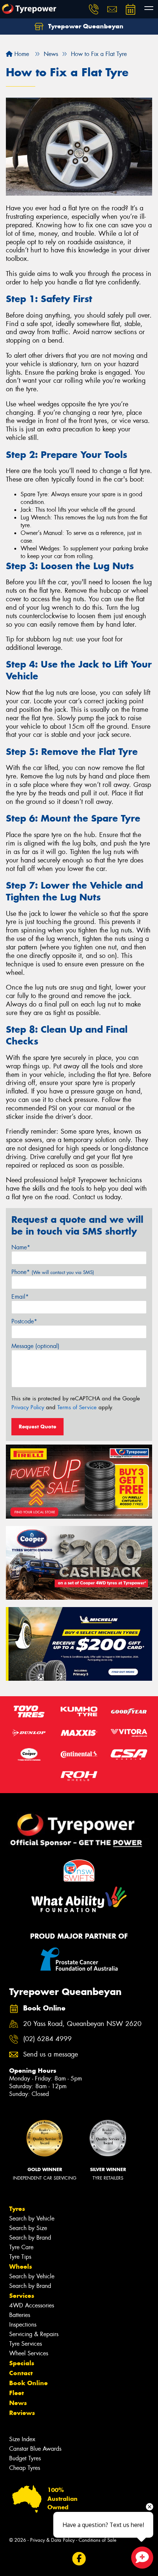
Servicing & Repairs (34, 2334)
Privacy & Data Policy (52, 2540)
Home (21, 54)
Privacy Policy (28, 1407)
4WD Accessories (32, 2305)
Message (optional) (35, 1346)
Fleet (17, 2393)
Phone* (53, 1272)
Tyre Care (21, 2247)
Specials (22, 2363)
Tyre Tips (20, 2257)
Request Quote (37, 1427)
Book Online (28, 2383)
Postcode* (24, 1321)
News (18, 2403)
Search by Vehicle (32, 2218)
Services (22, 2296)
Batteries (20, 2315)
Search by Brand (30, 2238)
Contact (21, 2373)
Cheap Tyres (25, 2468)
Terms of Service (77, 1407)
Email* (20, 1297)
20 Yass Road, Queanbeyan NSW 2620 (82, 2024)
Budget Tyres (25, 2458)
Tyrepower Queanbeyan (85, 26)
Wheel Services (29, 2353)
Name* (21, 1247)
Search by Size (28, 2228)
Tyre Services (26, 2344)
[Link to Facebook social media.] (79, 2559)
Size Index (22, 2439)
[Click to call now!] (94, 9)
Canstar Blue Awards (35, 2449)
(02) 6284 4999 (47, 2039)
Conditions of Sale (98, 2540)
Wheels (21, 2267)
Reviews (22, 2413)
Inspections (23, 2325)
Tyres (17, 2209)
